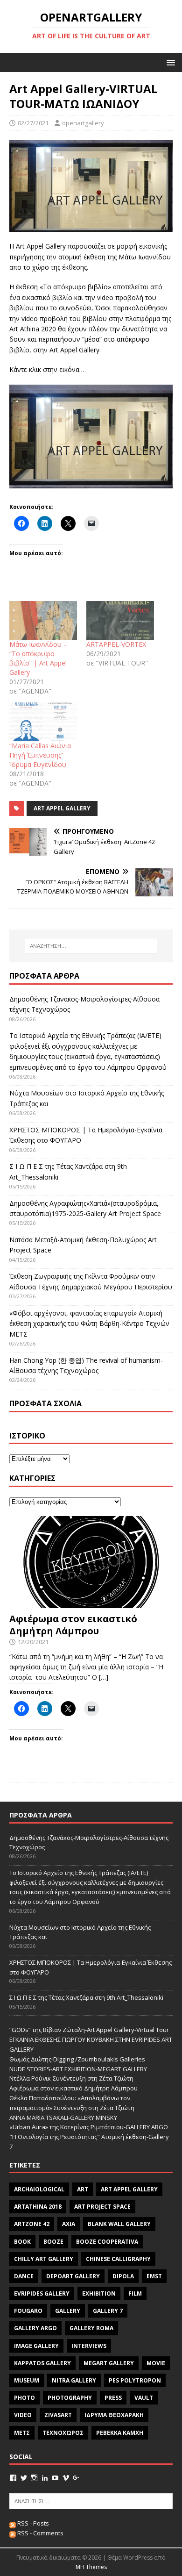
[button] (169, 62)
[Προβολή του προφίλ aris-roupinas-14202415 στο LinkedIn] (45, 2478)
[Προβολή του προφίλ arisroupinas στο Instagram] (34, 2478)
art (83, 2189)
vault (144, 2398)
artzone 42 (32, 2224)
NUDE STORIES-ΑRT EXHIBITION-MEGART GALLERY (78, 2069)
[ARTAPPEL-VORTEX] (120, 620)
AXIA (69, 2224)
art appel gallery (62, 808)
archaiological (39, 2189)
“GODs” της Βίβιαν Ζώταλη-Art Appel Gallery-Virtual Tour (89, 2030)
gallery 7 (108, 2311)
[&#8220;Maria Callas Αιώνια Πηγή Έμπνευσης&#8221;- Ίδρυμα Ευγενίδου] (43, 722)
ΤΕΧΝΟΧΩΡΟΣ (63, 2433)
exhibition (99, 2293)
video (23, 2415)
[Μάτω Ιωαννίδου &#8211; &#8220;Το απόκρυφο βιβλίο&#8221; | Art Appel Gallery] (43, 620)
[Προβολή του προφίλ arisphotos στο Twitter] (24, 2478)
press (113, 2398)
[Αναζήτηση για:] (91, 946)
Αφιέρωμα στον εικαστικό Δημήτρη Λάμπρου (73, 1625)
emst (154, 2276)
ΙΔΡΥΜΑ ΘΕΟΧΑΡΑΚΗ (114, 2415)
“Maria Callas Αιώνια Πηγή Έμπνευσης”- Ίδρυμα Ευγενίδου (40, 755)
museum (27, 2380)
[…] (104, 1677)
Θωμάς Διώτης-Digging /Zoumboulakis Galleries (77, 2059)
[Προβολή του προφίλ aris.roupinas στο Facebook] (13, 2478)
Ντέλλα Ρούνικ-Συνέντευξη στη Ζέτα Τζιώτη (71, 2078)
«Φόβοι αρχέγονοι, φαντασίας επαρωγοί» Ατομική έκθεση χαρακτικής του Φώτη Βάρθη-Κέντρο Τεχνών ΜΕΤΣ (89, 1324)
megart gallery (109, 2363)
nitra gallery (74, 2380)
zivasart (58, 2415)
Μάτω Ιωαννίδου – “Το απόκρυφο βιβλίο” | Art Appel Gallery (38, 658)
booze (53, 2242)
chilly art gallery (44, 2259)
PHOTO (24, 2398)
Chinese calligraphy (118, 2259)
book (22, 2242)
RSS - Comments (40, 2533)
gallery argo (35, 2328)
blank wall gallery (119, 2224)
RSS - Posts (32, 2523)
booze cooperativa (107, 2242)
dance (24, 2276)
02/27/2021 (33, 123)
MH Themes (91, 2567)
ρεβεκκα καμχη (120, 2433)
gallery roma (91, 2328)
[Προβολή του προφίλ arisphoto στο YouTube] (55, 2478)
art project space (102, 2207)
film (135, 2293)
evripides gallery (42, 2293)
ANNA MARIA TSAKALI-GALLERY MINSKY (63, 2118)
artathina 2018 (38, 2207)
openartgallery (83, 123)
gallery (68, 2311)
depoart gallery (73, 2276)
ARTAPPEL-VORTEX (116, 644)
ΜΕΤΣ (22, 2433)
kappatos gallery (42, 2363)
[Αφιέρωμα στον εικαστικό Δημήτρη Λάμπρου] (91, 1602)
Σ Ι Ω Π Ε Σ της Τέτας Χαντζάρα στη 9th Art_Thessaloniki (86, 1997)
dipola (123, 2276)
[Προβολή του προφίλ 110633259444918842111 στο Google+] (76, 2478)
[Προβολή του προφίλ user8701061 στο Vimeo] (66, 2478)
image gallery (36, 2346)
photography (70, 2398)
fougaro (28, 2311)
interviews (89, 2346)
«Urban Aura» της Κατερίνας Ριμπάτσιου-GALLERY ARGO (89, 2127)
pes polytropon (135, 2380)
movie (156, 2363)
